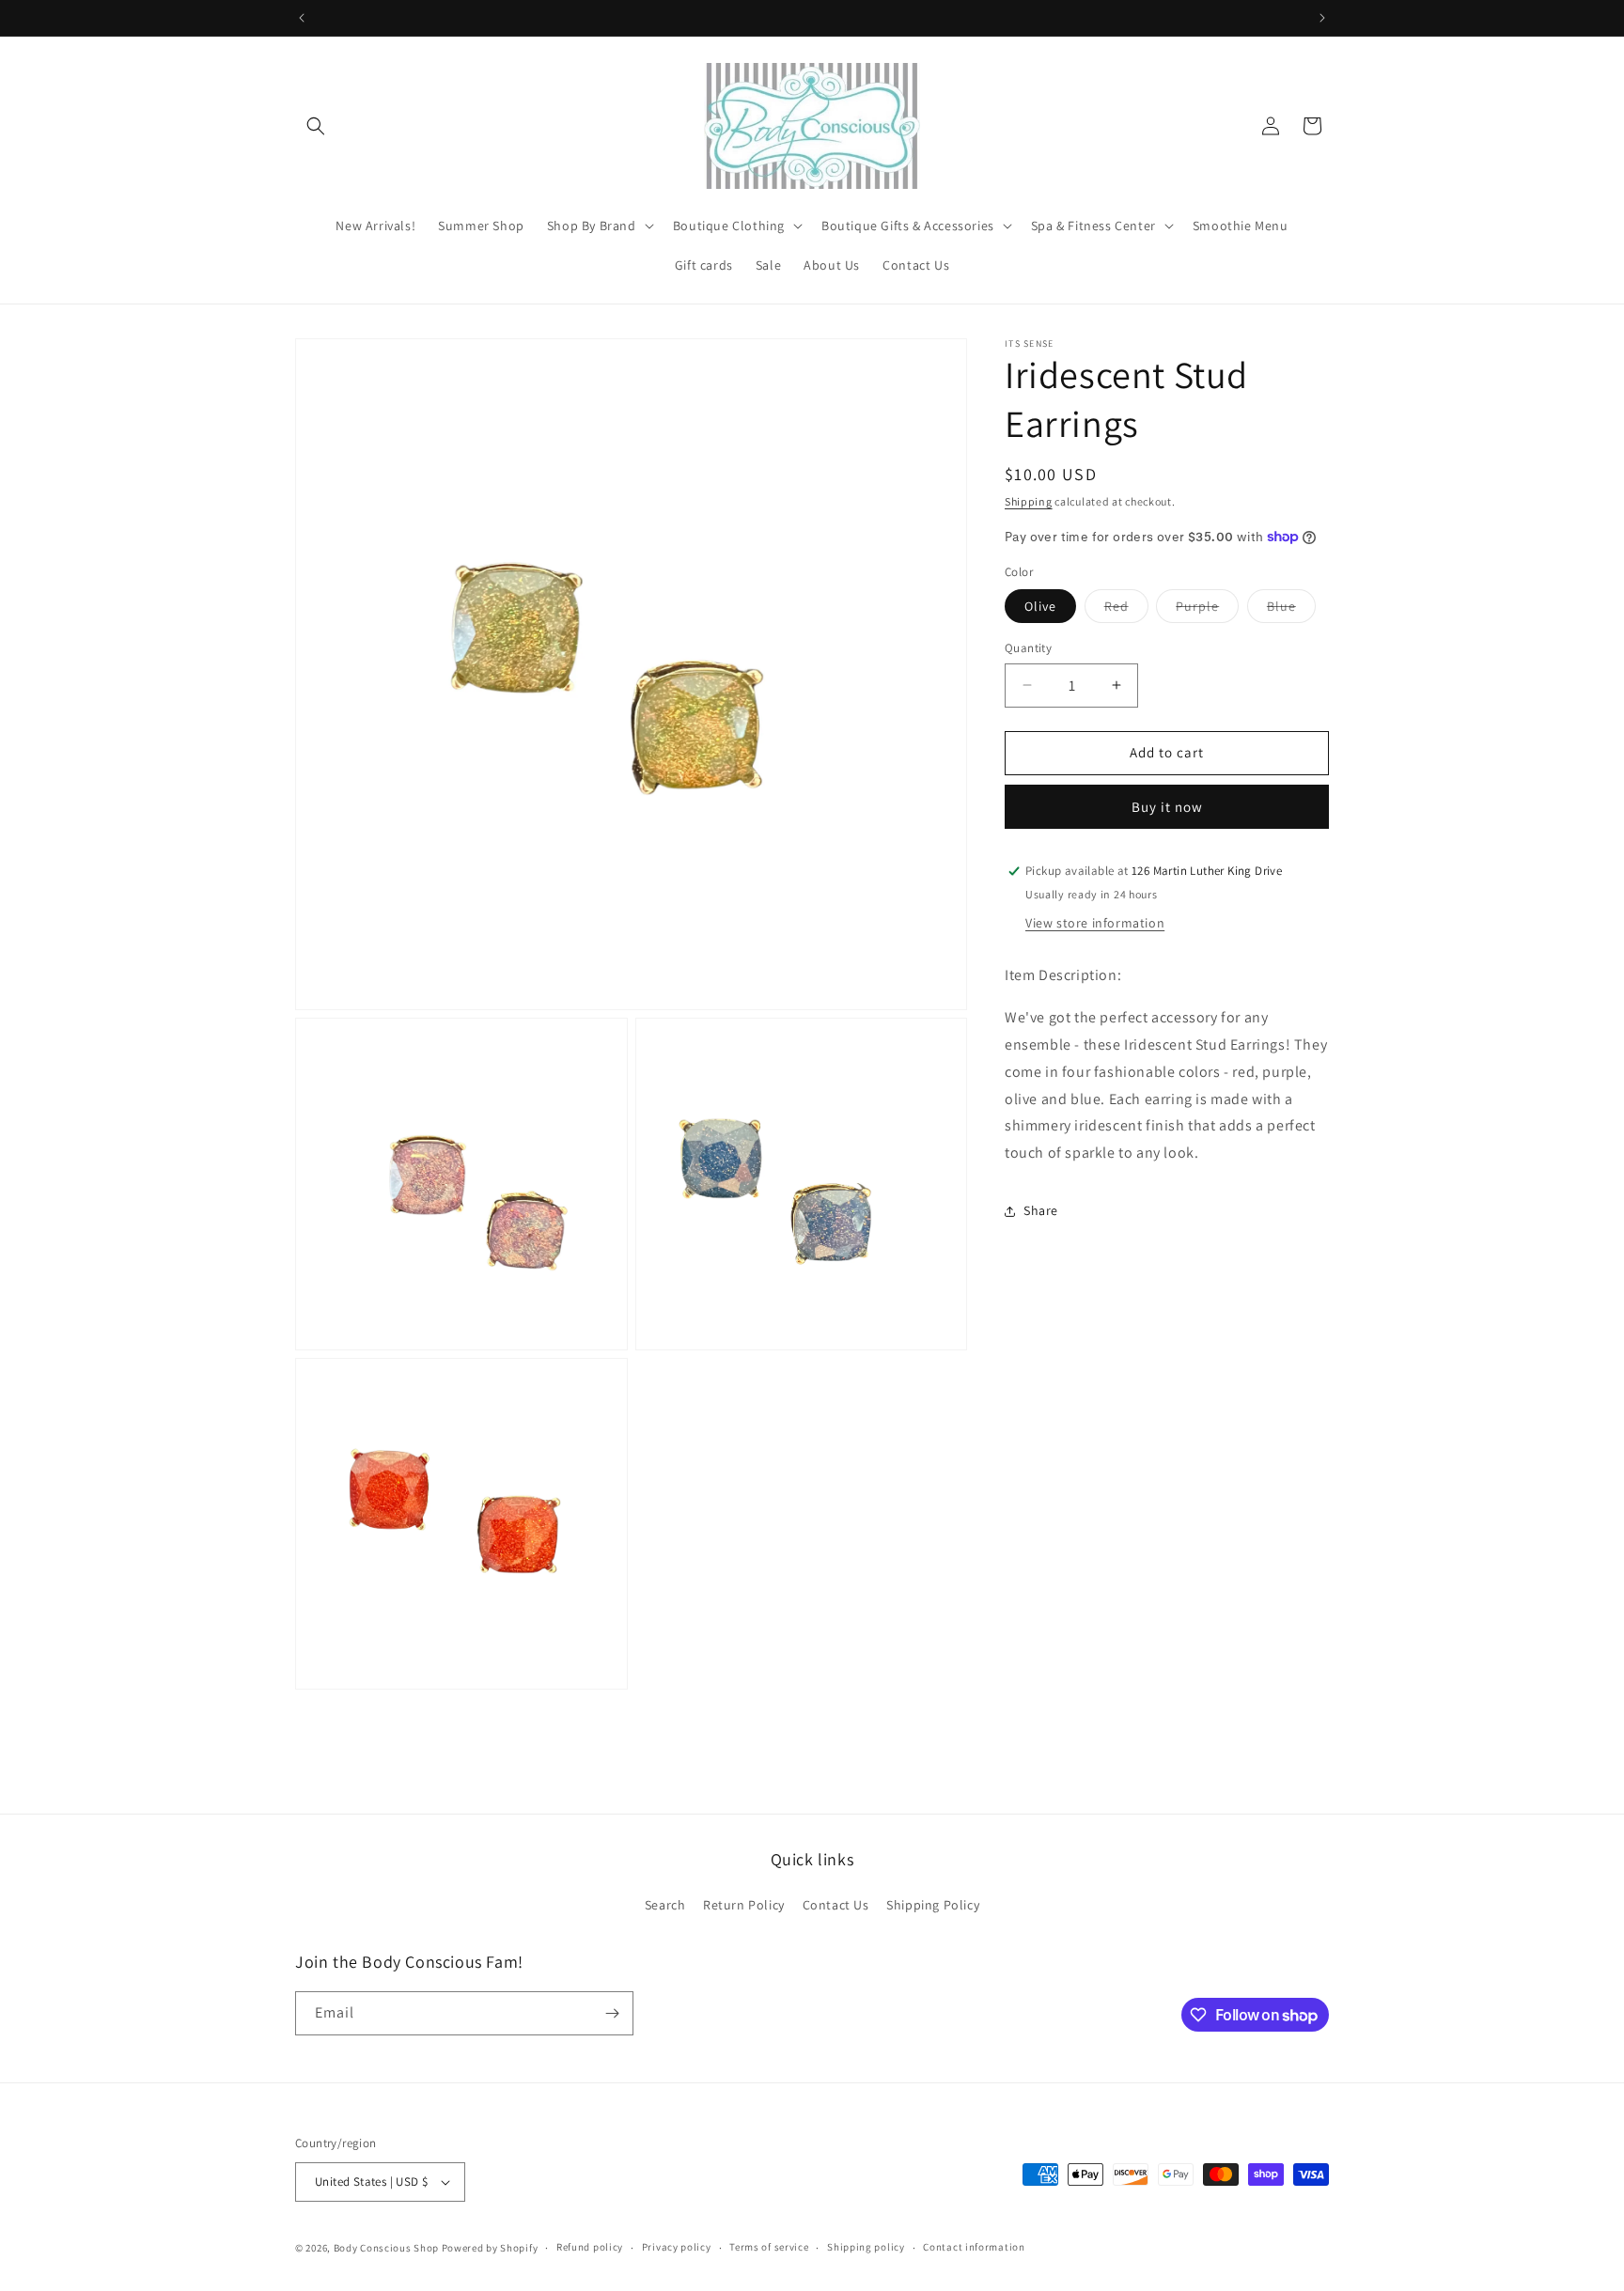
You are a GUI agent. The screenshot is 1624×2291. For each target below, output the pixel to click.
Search (665, 1906)
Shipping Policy (933, 1906)
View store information (1095, 923)
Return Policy (744, 1906)
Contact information (974, 2247)
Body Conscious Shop (386, 2248)
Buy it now (1167, 807)
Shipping (1029, 501)
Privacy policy (677, 2247)
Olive (1040, 606)
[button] (316, 126)
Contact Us (836, 1906)
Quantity (1028, 648)
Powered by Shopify (490, 2248)
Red (1126, 610)
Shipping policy (866, 2247)
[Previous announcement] (302, 18)
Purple (1207, 610)
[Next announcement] (1322, 18)
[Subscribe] (612, 2013)
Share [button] (1041, 1210)
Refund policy (590, 2247)
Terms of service (769, 2247)
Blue (1291, 610)
